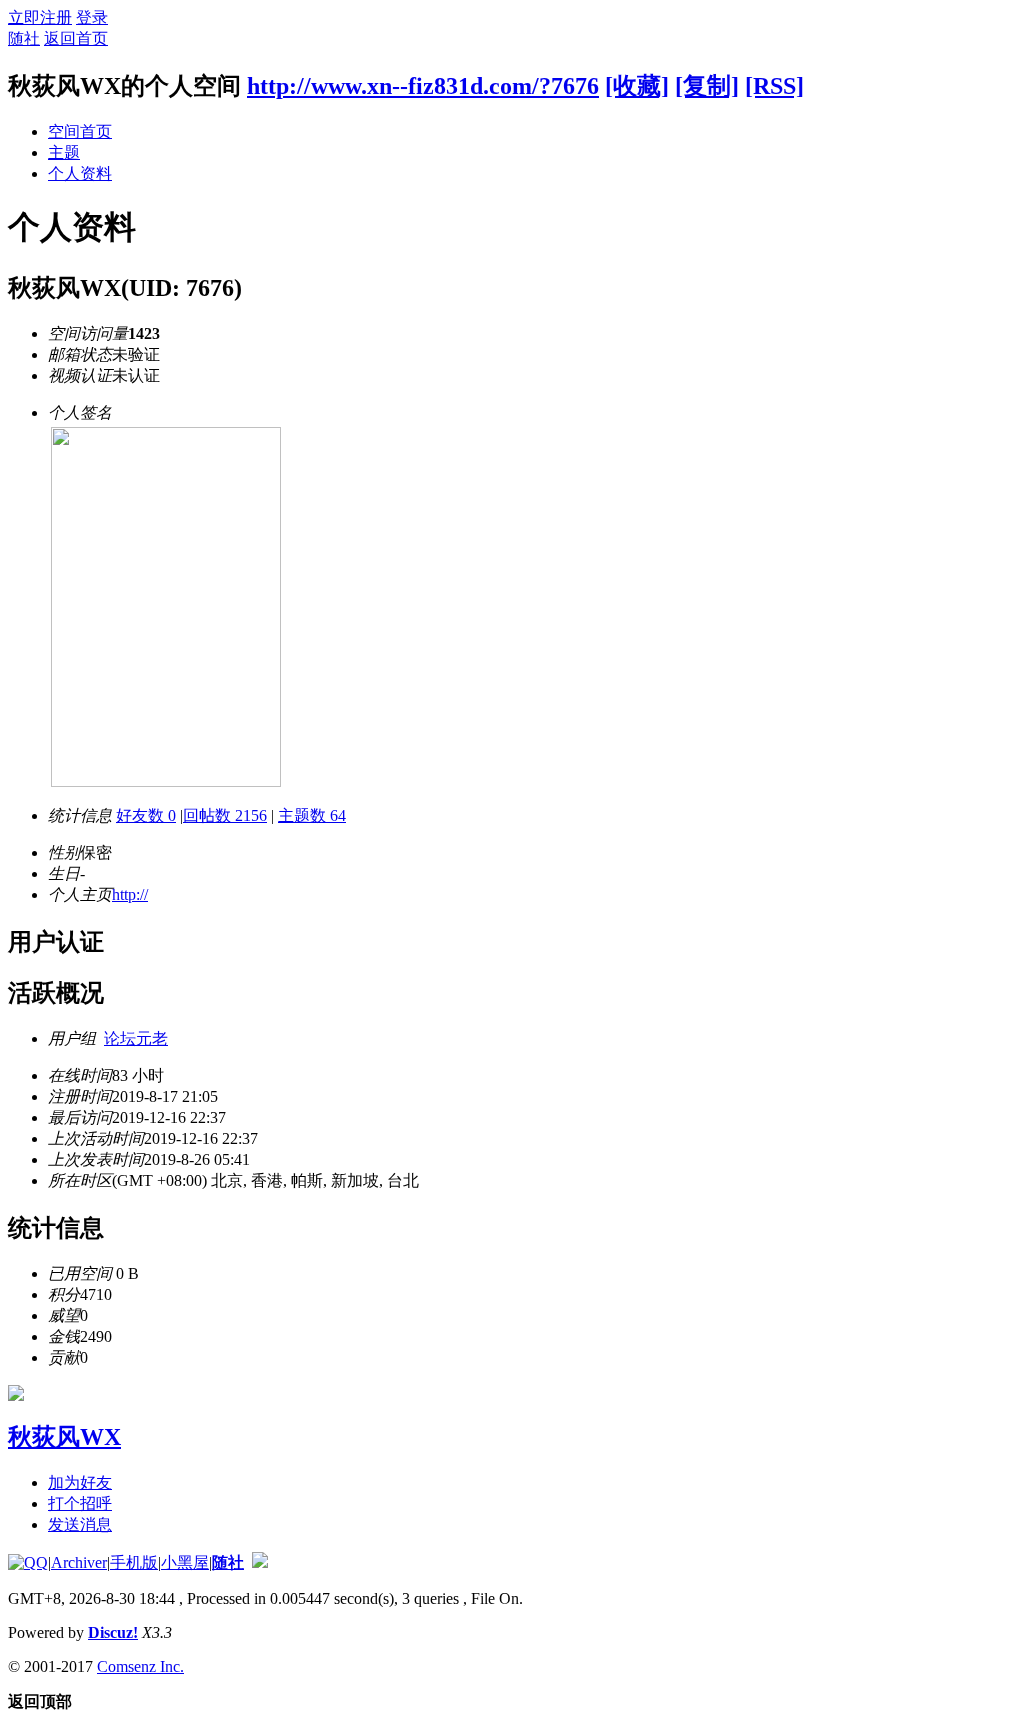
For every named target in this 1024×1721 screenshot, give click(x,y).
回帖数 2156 (225, 815)
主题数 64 (312, 815)
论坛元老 (136, 1038)
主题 (64, 152)
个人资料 (80, 173)
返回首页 (76, 38)
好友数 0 (146, 815)
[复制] (707, 86)
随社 (24, 38)
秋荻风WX (64, 1437)
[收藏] (637, 86)
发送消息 (80, 1524)
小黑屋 (185, 1562)
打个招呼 (80, 1503)
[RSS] (774, 86)
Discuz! (113, 1632)
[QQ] (28, 1562)
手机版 (134, 1562)
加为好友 (80, 1482)
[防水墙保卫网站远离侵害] (260, 1562)
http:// (130, 894)
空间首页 (80, 131)
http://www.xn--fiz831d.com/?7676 (423, 86)
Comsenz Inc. (140, 1666)
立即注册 (40, 17)
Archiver (79, 1562)
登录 (92, 17)
